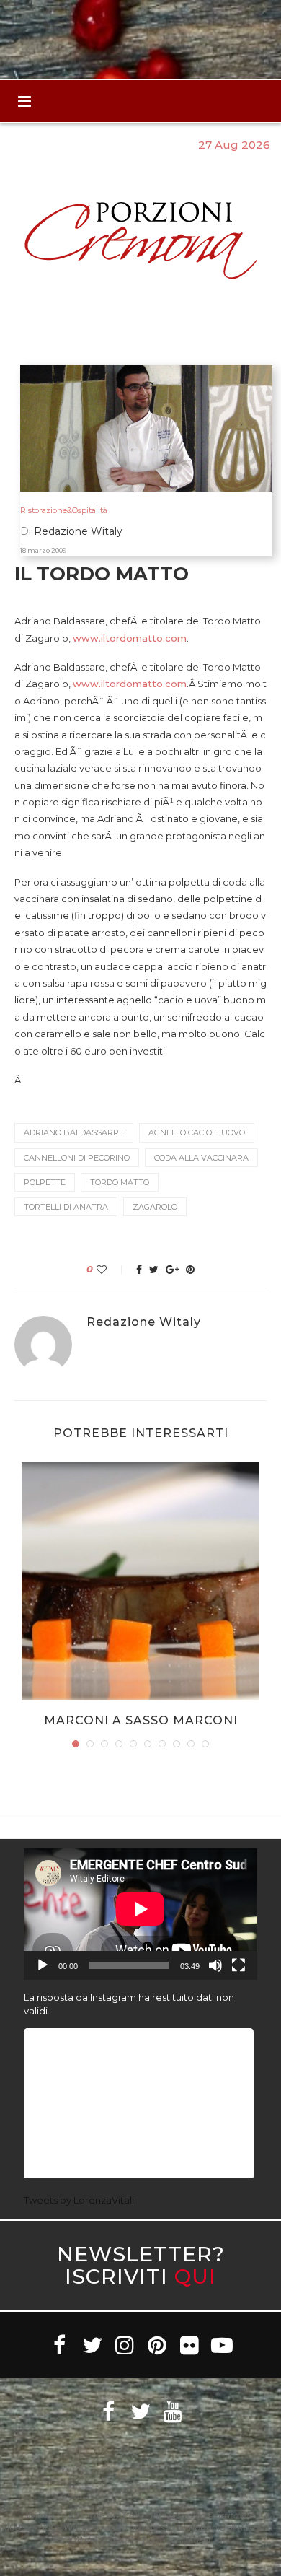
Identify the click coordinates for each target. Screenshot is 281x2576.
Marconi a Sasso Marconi (141, 1720)
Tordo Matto (120, 1182)
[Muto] (215, 1965)
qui (195, 2276)
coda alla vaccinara (201, 1158)
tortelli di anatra (66, 1207)
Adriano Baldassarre (74, 1132)
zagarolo (155, 1207)
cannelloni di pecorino (77, 1158)
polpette (45, 1182)
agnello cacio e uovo (197, 1132)
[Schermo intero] (238, 1965)
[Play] (43, 1965)
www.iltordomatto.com (130, 638)
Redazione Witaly (144, 1322)
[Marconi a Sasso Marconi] (140, 1581)
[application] (140, 1914)
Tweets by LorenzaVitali (79, 2200)
